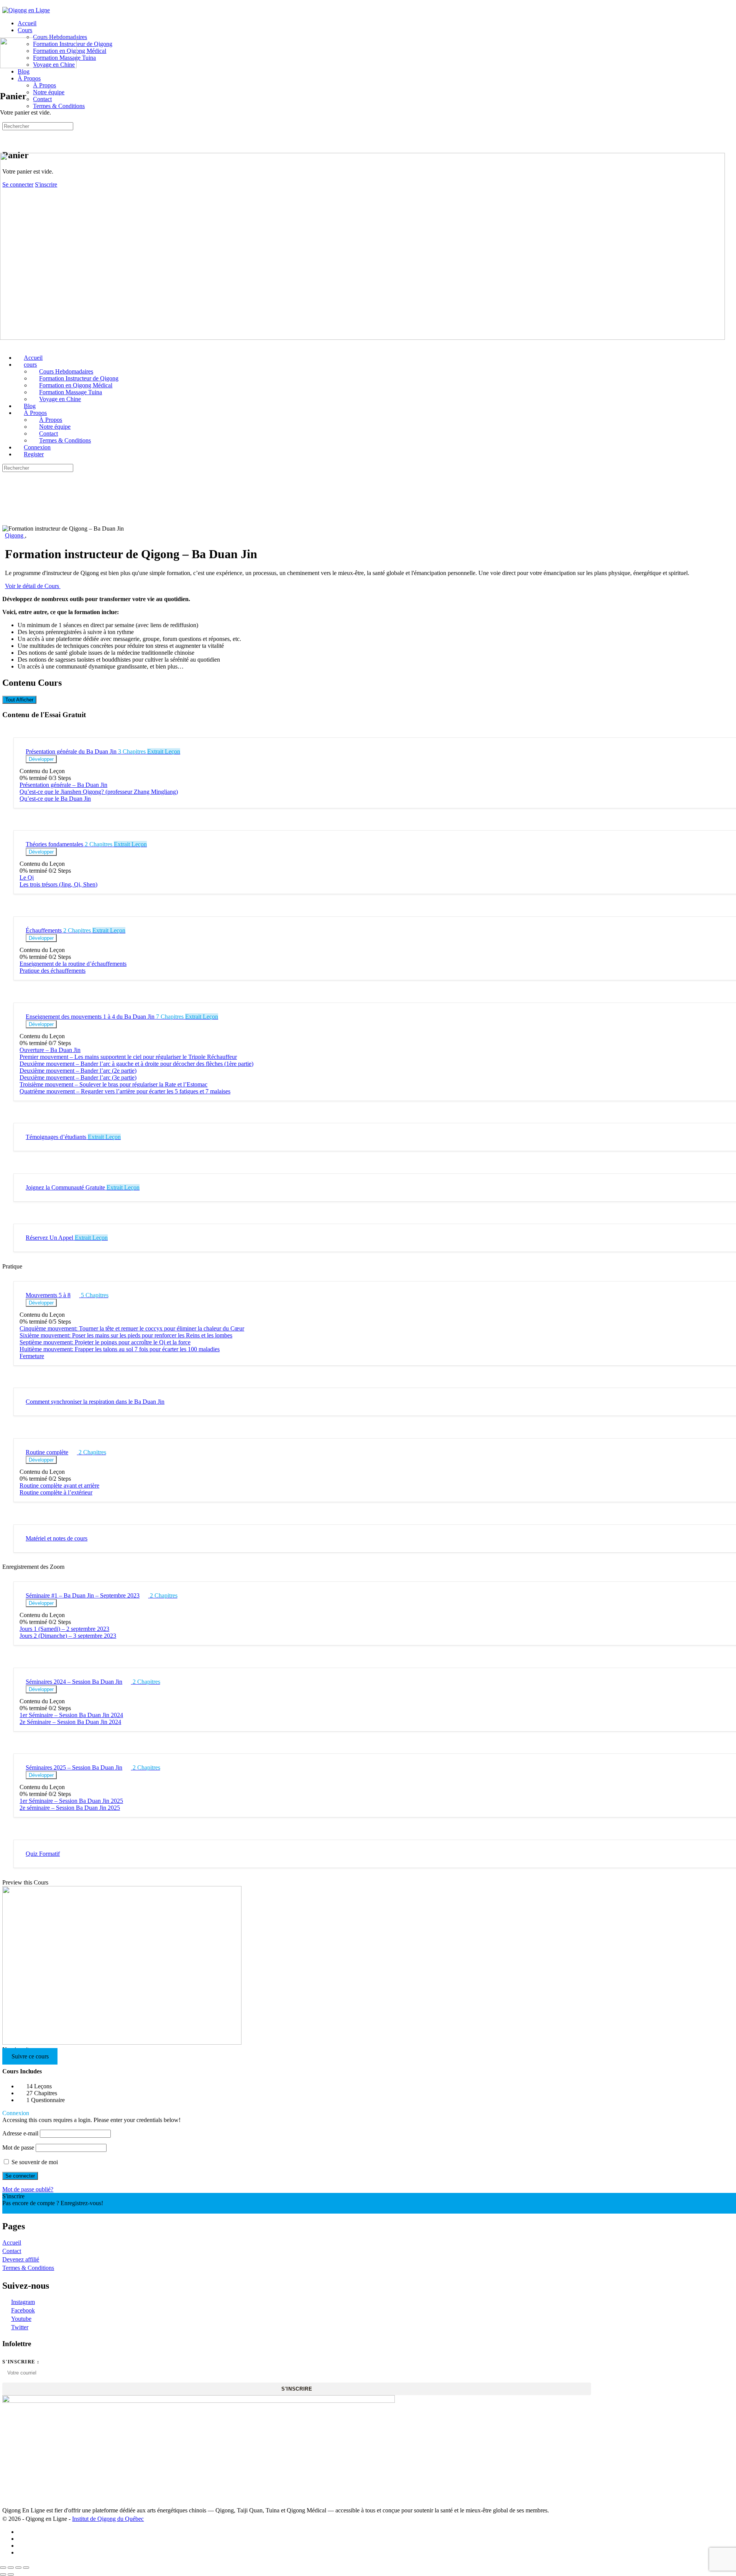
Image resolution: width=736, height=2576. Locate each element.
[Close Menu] (4, 345)
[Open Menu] (4, 34)
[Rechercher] (7, 132)
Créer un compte (22, 2210)
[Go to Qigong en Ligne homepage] (26, 10)
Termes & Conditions (28, 2268)
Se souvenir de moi (34, 2162)
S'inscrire (297, 2389)
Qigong (15, 535)
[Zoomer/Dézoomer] (3, 2568)
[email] (22, 2552)
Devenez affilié (21, 2259)
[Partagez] (18, 2568)
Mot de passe (18, 2147)
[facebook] (22, 2532)
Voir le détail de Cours (33, 586)
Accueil (12, 2243)
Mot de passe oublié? (28, 2189)
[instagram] (22, 2539)
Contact (12, 2251)
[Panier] (7, 139)
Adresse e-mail (20, 2133)
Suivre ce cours (30, 2056)
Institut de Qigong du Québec (108, 2519)
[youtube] (22, 2546)
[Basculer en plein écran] (11, 2568)
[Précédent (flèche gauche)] (3, 2574)
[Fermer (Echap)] (26, 2568)
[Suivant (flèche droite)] (11, 2574)
